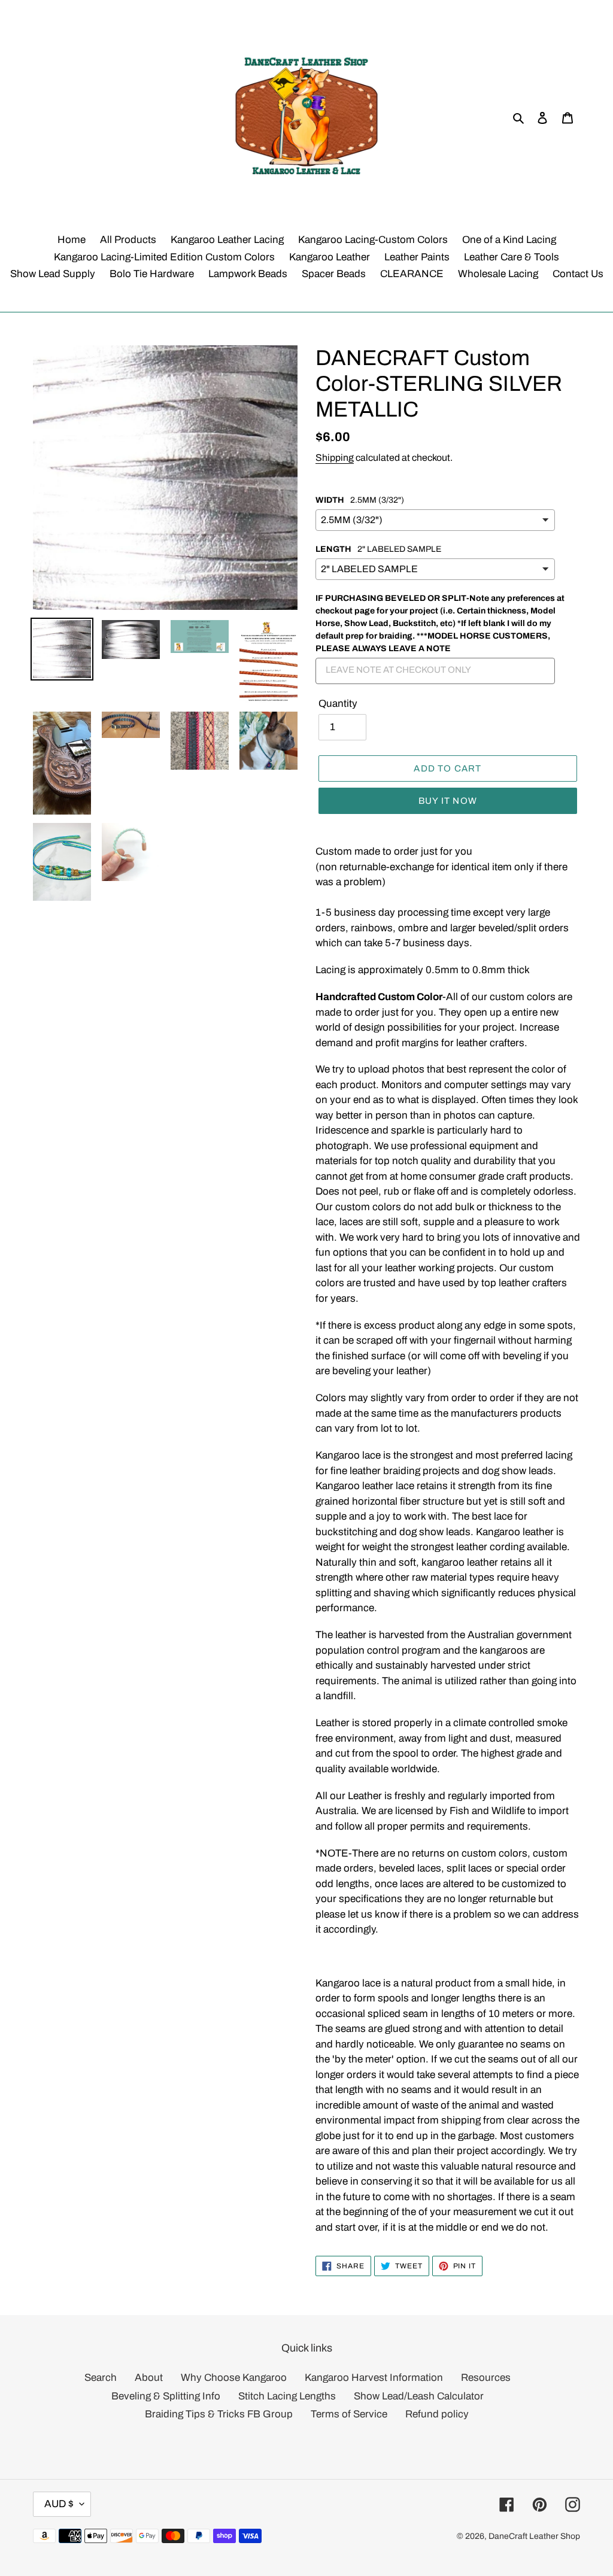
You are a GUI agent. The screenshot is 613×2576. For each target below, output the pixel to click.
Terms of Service (349, 2414)
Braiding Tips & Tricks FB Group (219, 2414)
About (149, 2378)
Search (101, 2378)
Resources (486, 2378)
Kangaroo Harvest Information (374, 2378)
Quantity (338, 704)
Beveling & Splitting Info (166, 2396)
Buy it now (448, 801)
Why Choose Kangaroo (234, 2378)
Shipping (335, 458)
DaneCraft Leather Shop (534, 2536)
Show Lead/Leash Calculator (419, 2396)
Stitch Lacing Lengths (287, 2396)
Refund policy (437, 2414)
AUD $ (59, 2504)
